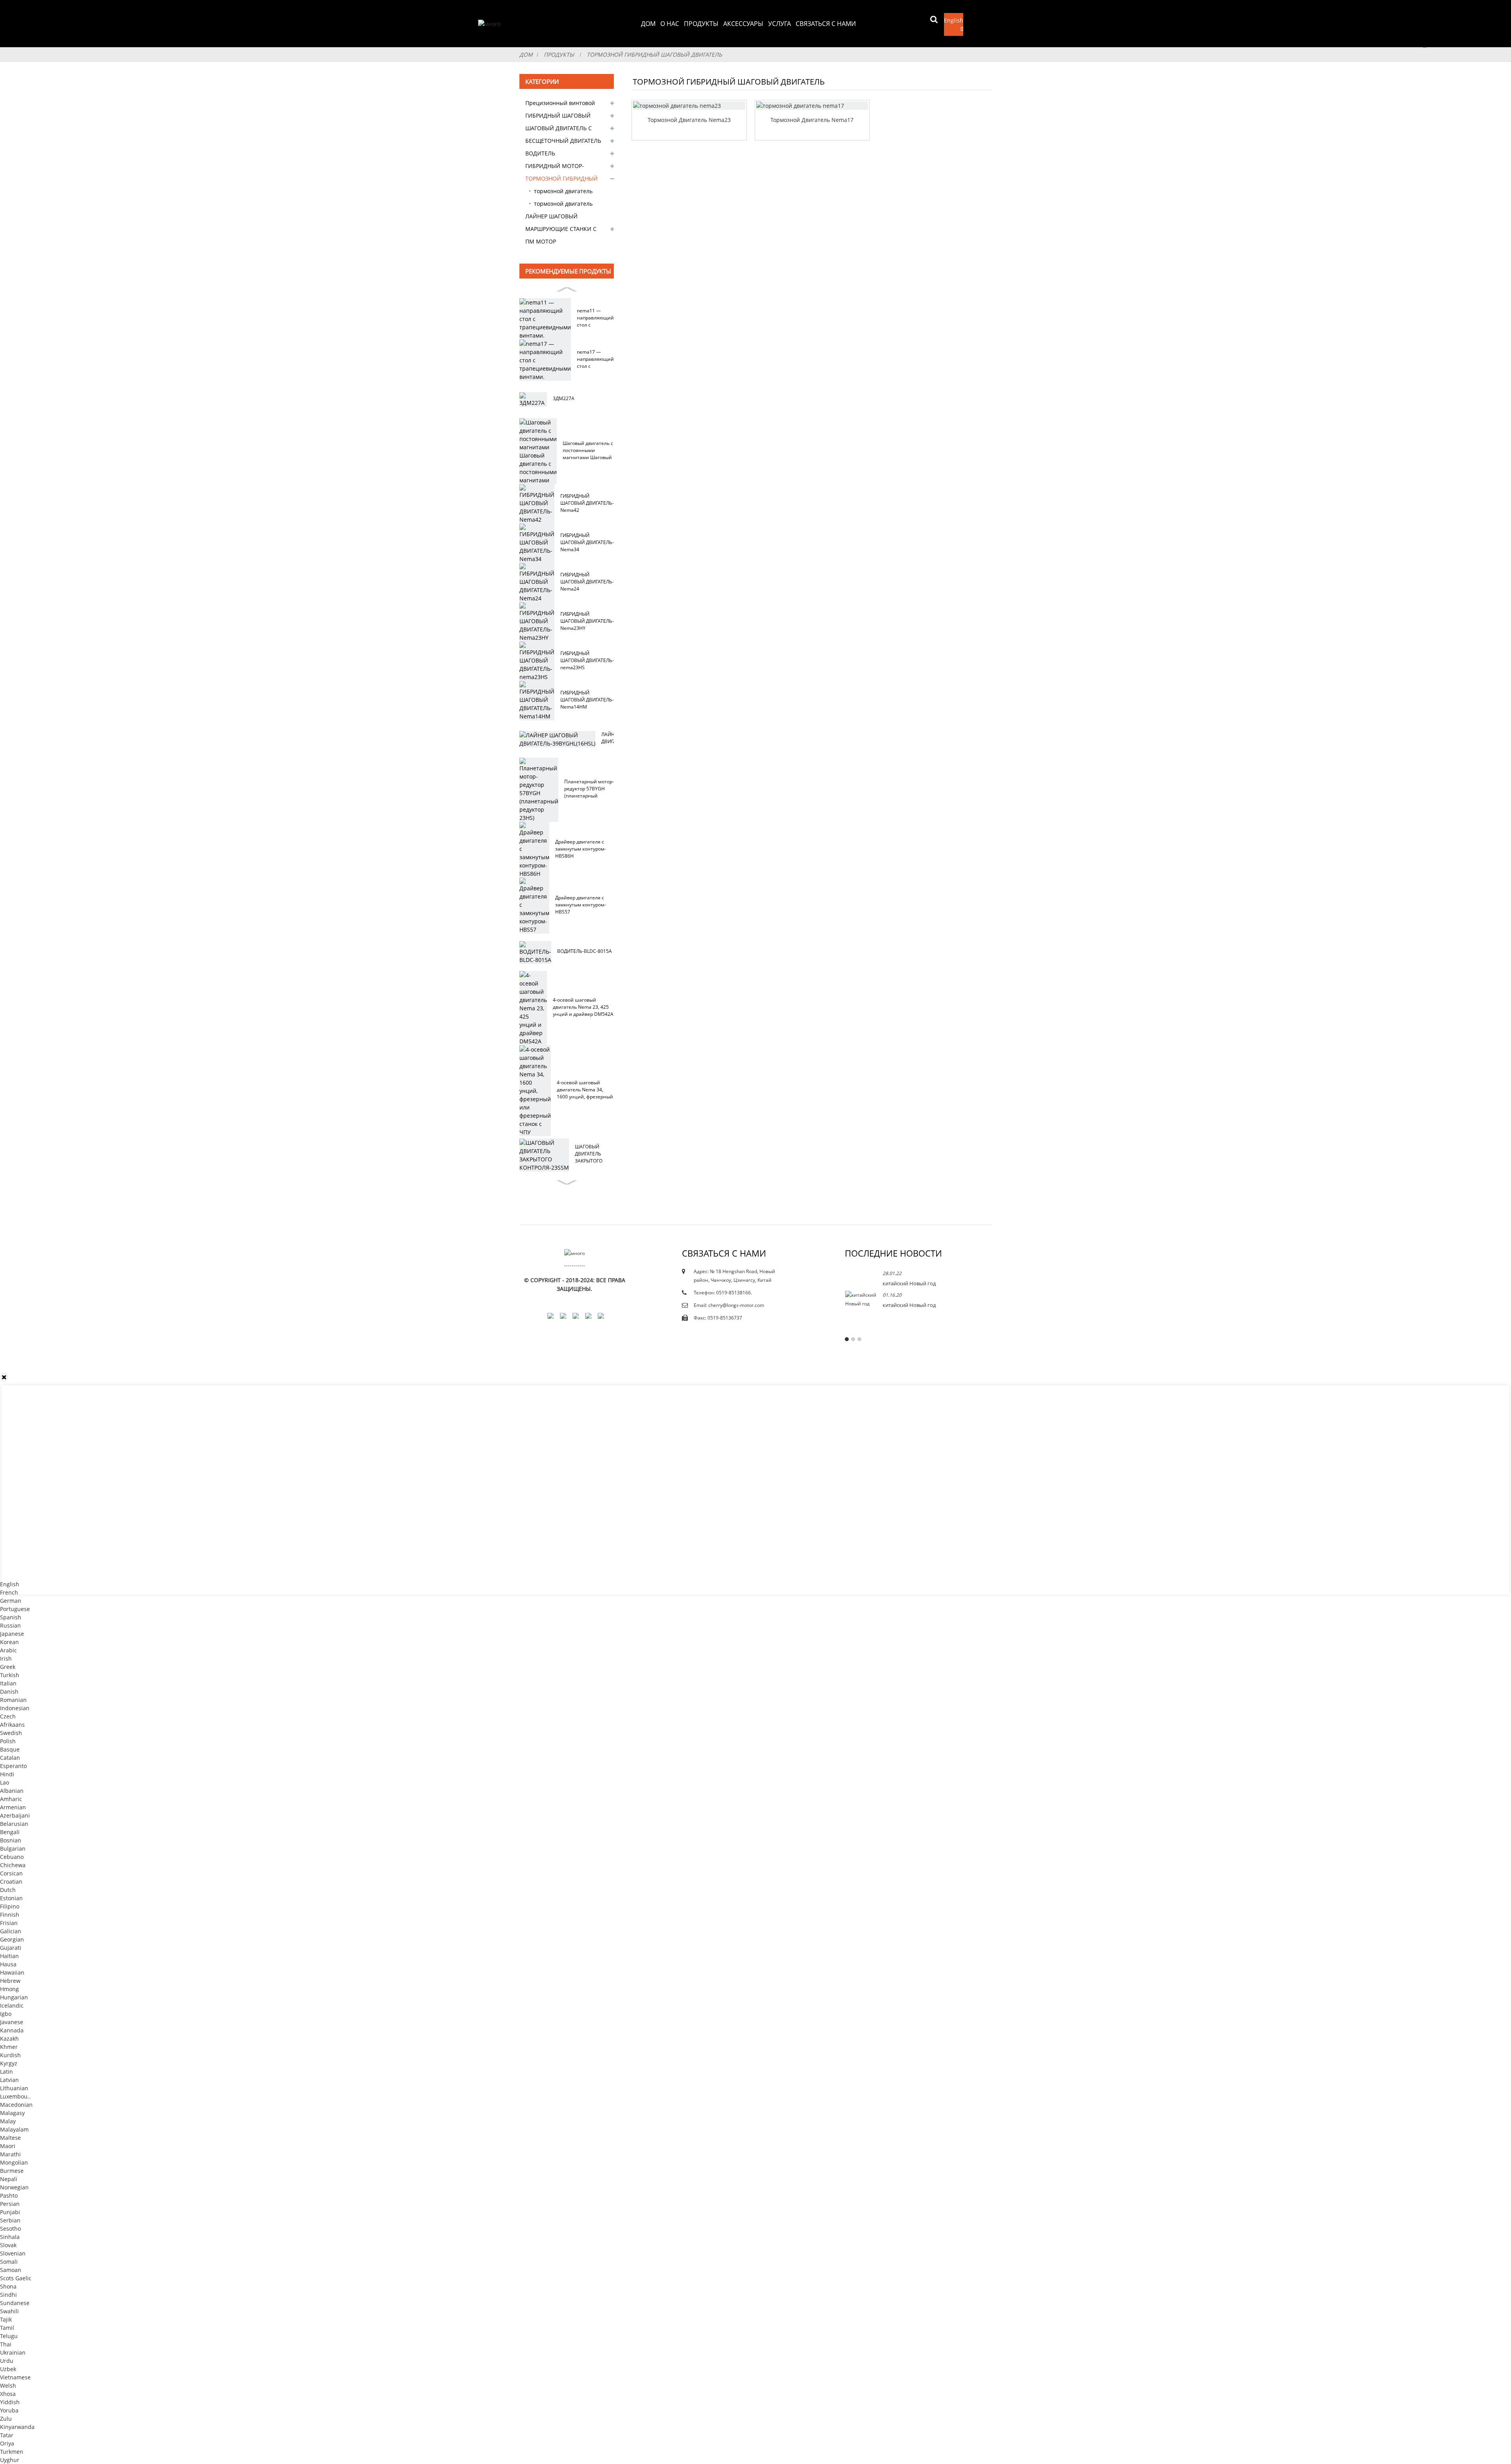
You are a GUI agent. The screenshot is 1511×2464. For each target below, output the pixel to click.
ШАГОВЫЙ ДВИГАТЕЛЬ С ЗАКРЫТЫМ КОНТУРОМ (559, 129)
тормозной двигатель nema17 (563, 192)
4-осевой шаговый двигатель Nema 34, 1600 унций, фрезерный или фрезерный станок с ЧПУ (585, 1090)
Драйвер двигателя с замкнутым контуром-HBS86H (581, 849)
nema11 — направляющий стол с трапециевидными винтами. (599, 318)
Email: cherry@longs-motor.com (729, 1305)
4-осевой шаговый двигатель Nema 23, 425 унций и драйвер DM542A (583, 1007)
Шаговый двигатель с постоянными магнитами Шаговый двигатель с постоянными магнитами (588, 450)
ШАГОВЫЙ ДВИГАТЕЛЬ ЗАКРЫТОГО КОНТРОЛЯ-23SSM (596, 1154)
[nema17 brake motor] (812, 106)
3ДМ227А (564, 398)
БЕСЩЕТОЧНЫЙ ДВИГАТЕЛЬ (563, 141)
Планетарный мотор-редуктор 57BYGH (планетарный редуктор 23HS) (589, 789)
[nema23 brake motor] (689, 106)
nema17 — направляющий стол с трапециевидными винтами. (599, 359)
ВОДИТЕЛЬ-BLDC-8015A (585, 951)
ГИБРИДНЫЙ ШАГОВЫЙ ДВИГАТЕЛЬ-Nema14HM (587, 700)
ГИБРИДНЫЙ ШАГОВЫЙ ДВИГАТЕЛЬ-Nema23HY (587, 621)
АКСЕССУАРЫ (743, 24)
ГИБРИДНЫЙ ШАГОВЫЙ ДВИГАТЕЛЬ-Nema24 (587, 582)
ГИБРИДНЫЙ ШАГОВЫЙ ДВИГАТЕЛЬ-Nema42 (587, 503)
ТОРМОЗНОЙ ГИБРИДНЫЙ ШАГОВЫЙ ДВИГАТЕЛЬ (654, 54)
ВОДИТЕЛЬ (540, 153)
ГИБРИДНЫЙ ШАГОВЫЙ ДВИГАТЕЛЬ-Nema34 (587, 542)
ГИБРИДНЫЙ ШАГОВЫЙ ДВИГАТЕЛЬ (558, 117)
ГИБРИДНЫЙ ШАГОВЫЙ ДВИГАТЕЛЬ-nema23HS (587, 660)
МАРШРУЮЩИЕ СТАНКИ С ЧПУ (561, 230)
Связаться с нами (826, 24)
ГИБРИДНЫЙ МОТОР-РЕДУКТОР (555, 167)
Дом (648, 24)
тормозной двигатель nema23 (563, 205)
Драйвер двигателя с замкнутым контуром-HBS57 (581, 905)
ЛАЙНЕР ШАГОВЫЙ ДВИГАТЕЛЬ (551, 218)
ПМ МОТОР (541, 241)
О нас (670, 24)
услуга (780, 24)
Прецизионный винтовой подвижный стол (560, 104)
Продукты (701, 24)
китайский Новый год (909, 1283)
